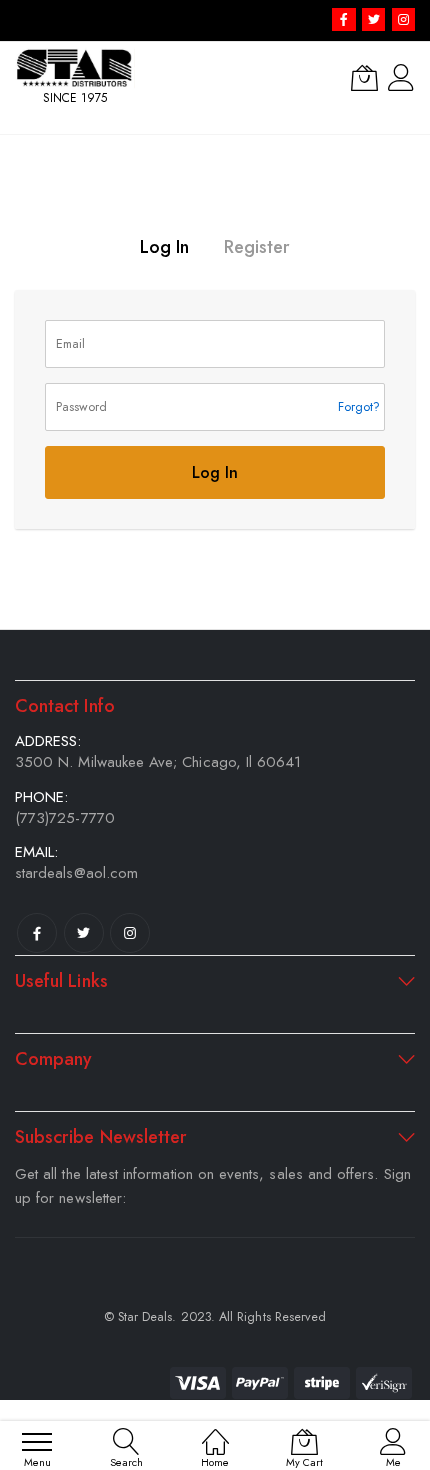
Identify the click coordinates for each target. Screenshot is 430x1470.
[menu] (37, 1442)
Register (257, 247)
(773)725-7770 (65, 818)
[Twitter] (84, 933)
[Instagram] (130, 933)
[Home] (215, 1431)
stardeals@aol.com (76, 873)
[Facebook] (37, 933)
